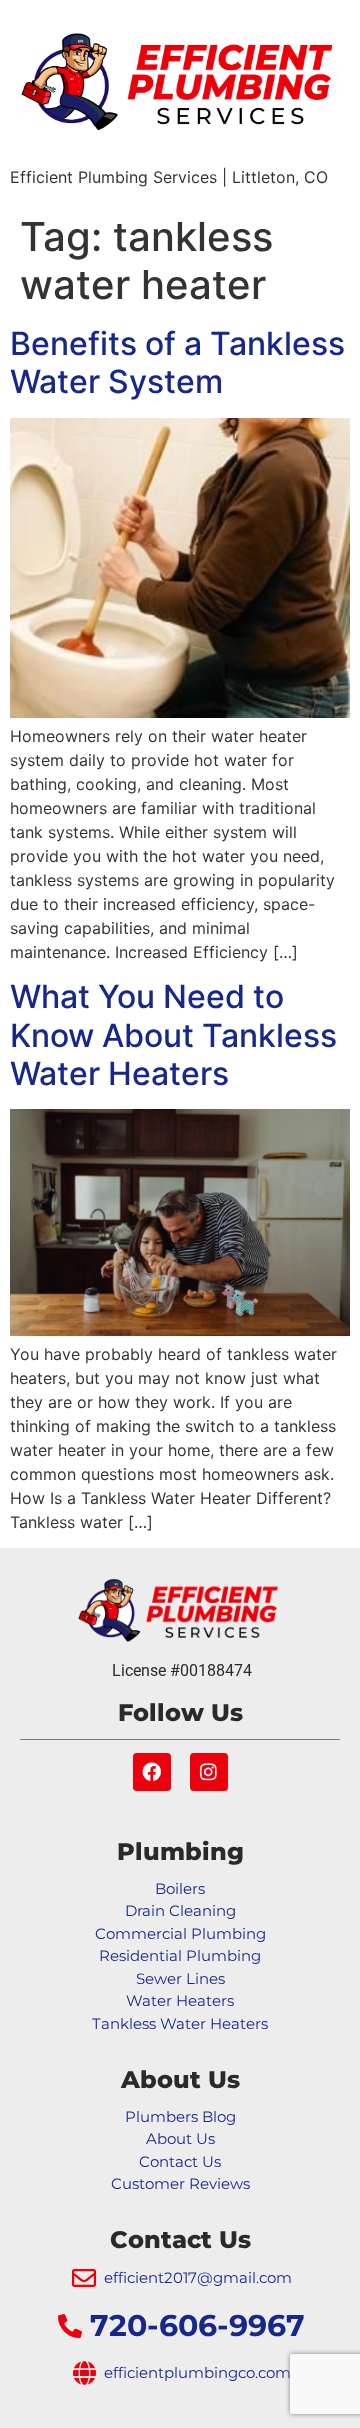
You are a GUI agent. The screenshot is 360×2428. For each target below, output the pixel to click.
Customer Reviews (180, 2183)
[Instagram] (209, 1772)
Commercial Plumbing (180, 1933)
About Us (180, 2138)
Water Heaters (180, 2000)
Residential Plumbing (180, 1955)
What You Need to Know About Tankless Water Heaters (173, 1035)
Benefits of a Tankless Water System (177, 362)
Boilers (180, 1888)
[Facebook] (152, 1772)
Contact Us (180, 2161)
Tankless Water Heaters (180, 2023)
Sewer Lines (180, 1978)
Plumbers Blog (180, 2116)
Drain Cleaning (180, 1910)
